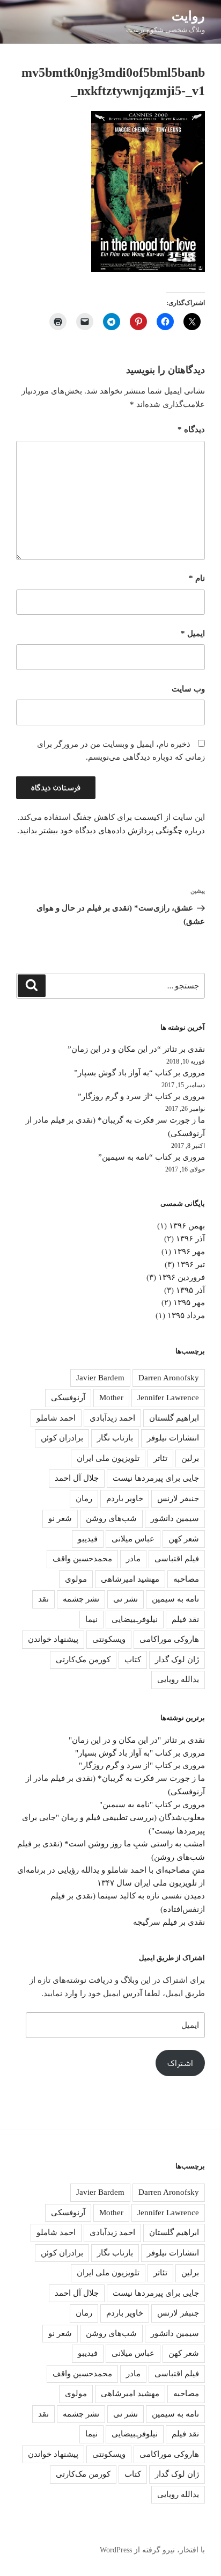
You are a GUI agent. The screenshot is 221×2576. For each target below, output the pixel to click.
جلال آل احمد (77, 1478)
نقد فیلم (185, 1619)
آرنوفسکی (68, 1398)
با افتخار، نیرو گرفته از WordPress (152, 2550)
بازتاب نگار (115, 1438)
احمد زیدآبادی (112, 1418)
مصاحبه (186, 1579)
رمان (84, 1498)
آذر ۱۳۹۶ (190, 1239)
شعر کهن (184, 1539)
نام (197, 578)
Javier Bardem (100, 1378)
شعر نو (60, 1518)
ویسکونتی (109, 1639)
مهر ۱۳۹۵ (189, 1302)
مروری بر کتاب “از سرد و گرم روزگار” (141, 1096)
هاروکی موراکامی (169, 1639)
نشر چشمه (81, 1599)
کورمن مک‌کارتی (83, 1660)
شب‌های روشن (111, 1518)
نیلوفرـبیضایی (135, 1619)
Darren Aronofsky (169, 1378)
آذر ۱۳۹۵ (190, 1290)
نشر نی (126, 1599)
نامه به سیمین (175, 1599)
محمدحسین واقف (82, 1559)
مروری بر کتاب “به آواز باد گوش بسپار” (139, 1073)
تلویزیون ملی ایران (108, 1458)
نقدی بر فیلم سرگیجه (169, 1922)
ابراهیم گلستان (174, 1418)
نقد (43, 1599)
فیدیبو (88, 1539)
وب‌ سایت (188, 689)
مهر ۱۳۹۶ (189, 1251)
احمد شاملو (56, 1418)
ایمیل (193, 634)
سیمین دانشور (175, 1518)
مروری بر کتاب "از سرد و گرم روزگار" (142, 1765)
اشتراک (180, 2063)
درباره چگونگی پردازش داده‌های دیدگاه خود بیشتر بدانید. (111, 831)
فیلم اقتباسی (177, 1559)
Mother (111, 1398)
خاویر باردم (125, 1498)
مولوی (76, 1579)
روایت (188, 16)
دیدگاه (191, 430)
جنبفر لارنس (178, 1498)
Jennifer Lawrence (168, 1398)
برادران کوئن (62, 1438)
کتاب (133, 1660)
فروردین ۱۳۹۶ (182, 1277)
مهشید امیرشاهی (130, 1579)
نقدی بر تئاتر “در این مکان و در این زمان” (136, 1049)
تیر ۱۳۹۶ (191, 1264)
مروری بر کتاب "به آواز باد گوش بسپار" (140, 1753)
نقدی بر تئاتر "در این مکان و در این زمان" (137, 1740)
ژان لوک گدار (177, 1660)
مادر (133, 1559)
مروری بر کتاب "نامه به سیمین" (152, 1804)
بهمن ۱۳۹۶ (187, 1226)
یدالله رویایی (178, 1679)
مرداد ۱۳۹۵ (186, 1315)
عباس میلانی (133, 1539)
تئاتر (160, 1458)
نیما (91, 1619)
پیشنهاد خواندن (53, 1639)
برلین (190, 1458)
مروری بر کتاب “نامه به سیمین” (152, 1157)
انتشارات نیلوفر (173, 1438)
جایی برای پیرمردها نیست (156, 1478)
